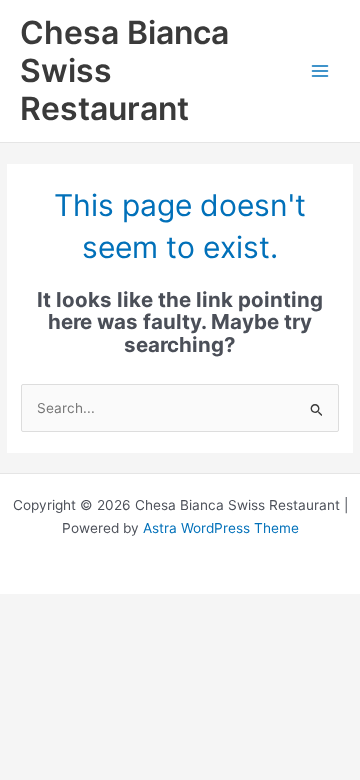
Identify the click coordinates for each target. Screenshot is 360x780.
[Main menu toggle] (320, 71)
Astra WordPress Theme (221, 528)
